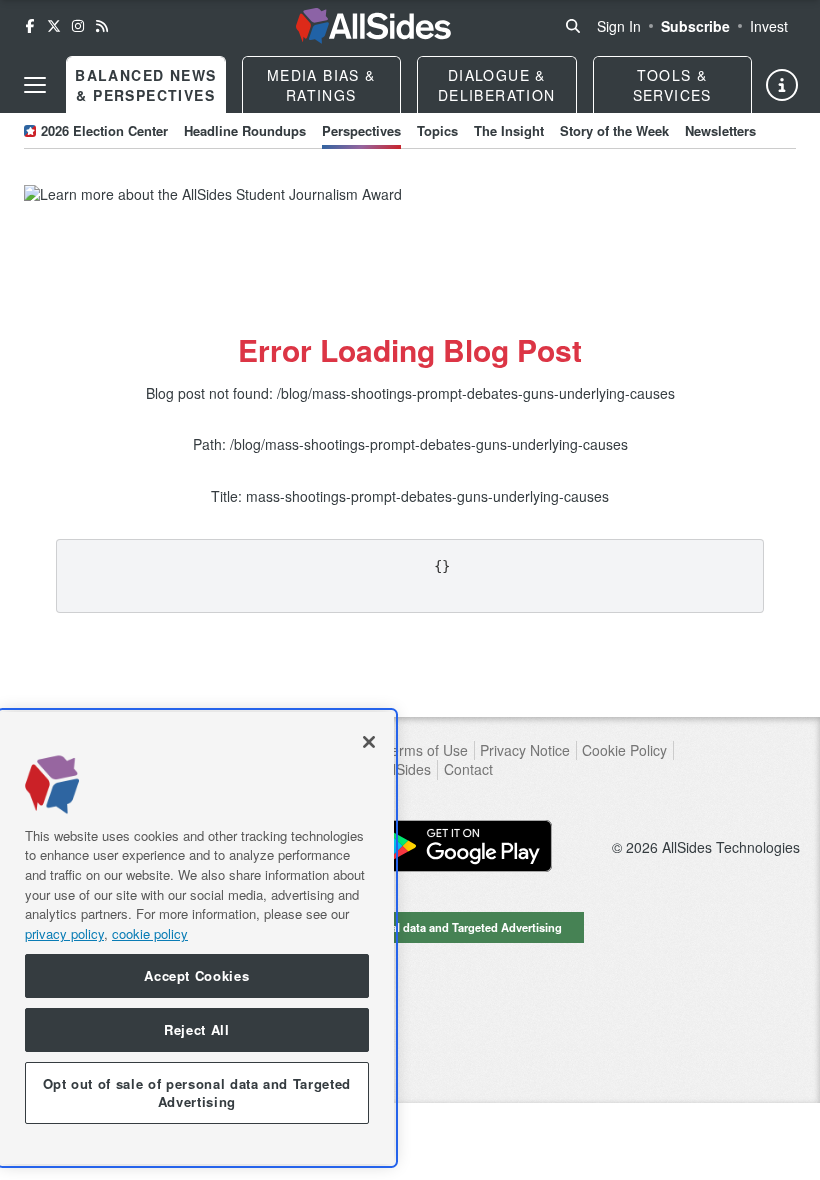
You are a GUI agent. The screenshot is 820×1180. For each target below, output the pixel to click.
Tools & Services (672, 85)
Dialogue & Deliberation (497, 85)
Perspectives (361, 130)
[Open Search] (573, 26)
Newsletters (720, 130)
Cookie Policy (624, 750)
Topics (437, 130)
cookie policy (150, 933)
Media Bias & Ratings (321, 85)
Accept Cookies (196, 975)
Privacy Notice (525, 750)
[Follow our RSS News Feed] (102, 26)
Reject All (197, 1029)
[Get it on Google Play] (462, 846)
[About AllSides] (782, 85)
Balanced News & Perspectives (145, 85)
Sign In (619, 26)
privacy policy (64, 933)
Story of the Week (614, 130)
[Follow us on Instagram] (78, 26)
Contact (468, 769)
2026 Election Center (104, 130)
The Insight (509, 130)
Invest (769, 26)
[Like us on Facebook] (30, 26)
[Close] (369, 742)
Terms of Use (425, 750)
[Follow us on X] (54, 26)
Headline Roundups (245, 130)
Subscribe (695, 26)
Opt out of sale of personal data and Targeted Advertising (410, 927)
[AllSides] (373, 26)
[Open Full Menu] (35, 85)
